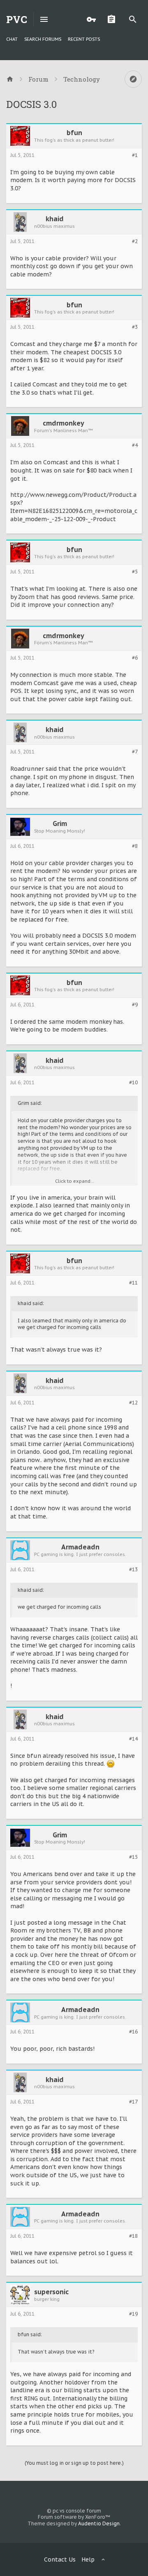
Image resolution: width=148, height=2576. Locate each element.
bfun (74, 133)
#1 (135, 155)
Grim (60, 824)
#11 (133, 1283)
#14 (133, 1739)
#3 (135, 327)
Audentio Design (99, 2523)
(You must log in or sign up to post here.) (74, 2463)
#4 (135, 445)
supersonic (51, 2292)
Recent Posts (84, 39)
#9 (135, 1005)
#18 (133, 2236)
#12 (133, 1403)
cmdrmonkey (64, 423)
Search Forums (43, 39)
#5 (135, 572)
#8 (135, 846)
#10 (133, 1083)
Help (88, 2560)
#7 (135, 752)
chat (12, 39)
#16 (133, 2032)
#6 (135, 658)
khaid (55, 219)
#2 (135, 241)
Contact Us (60, 2560)
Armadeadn (80, 1547)
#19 (133, 2314)
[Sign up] (113, 19)
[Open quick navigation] (133, 79)
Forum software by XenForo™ (74, 2517)
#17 (133, 2102)
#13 (133, 1570)
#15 (133, 1857)
